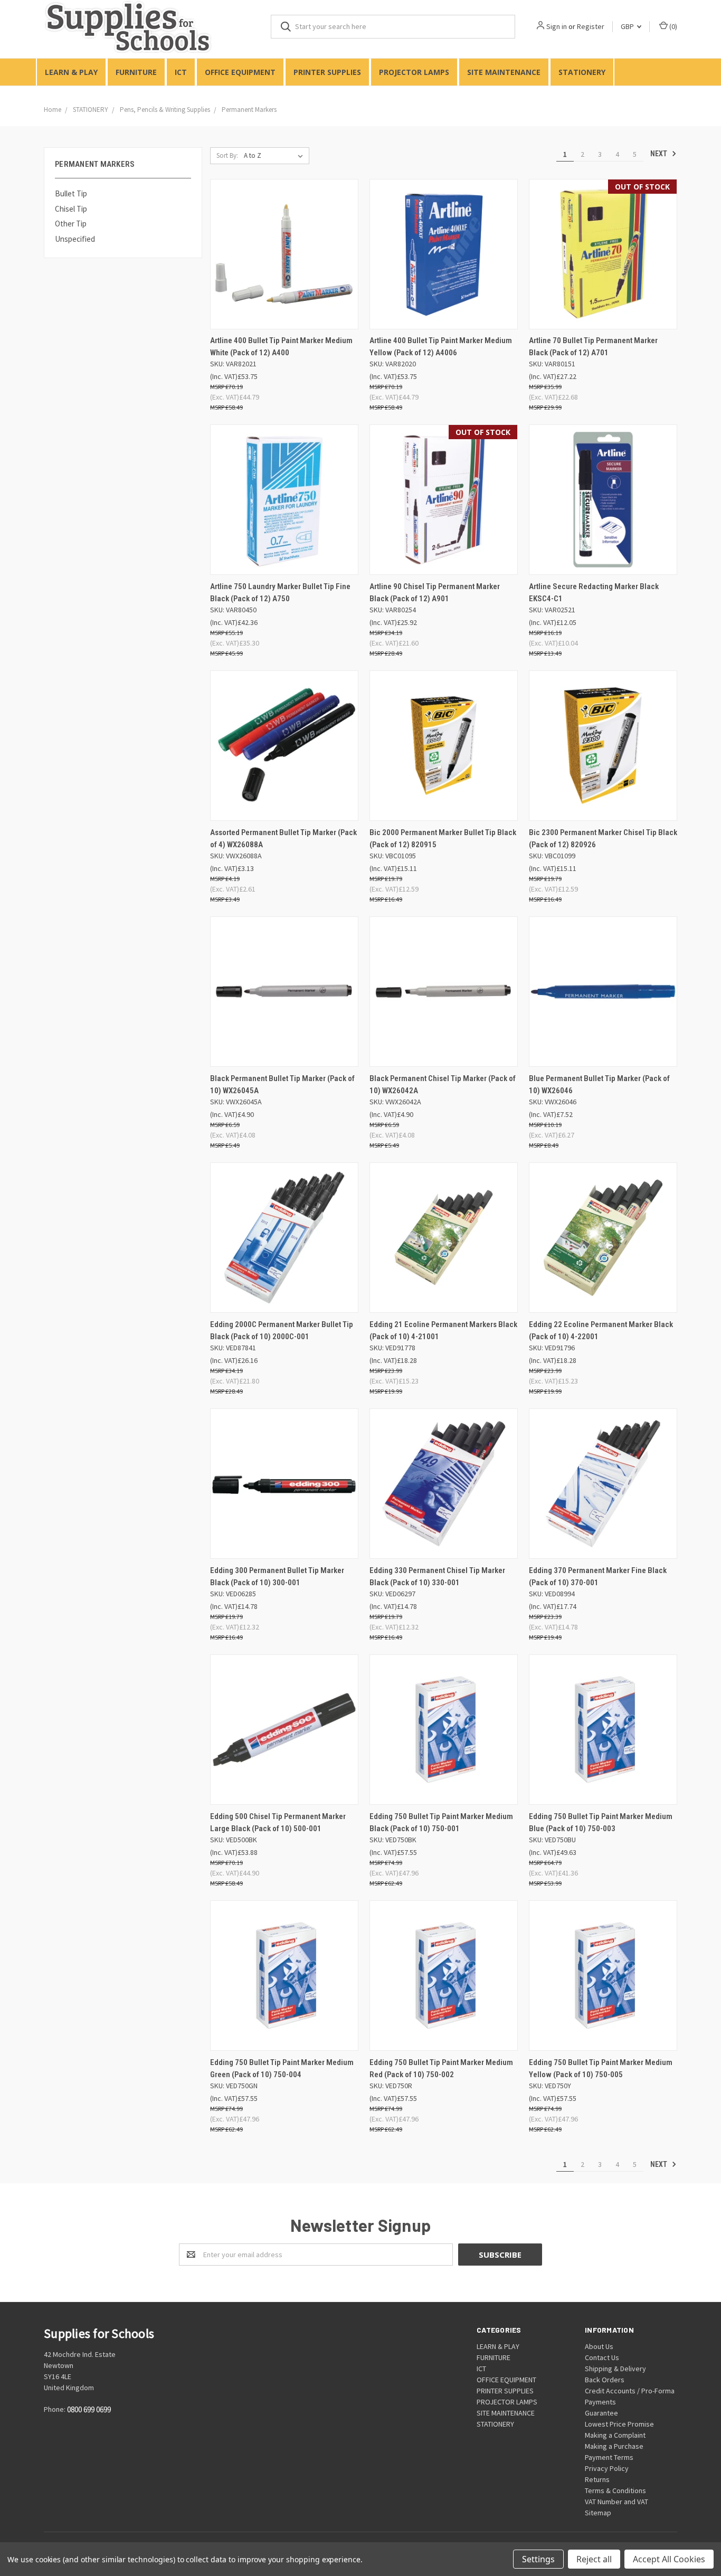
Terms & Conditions (615, 2490)
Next (660, 154)
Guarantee (601, 2413)
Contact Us (602, 2357)
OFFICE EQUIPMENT (240, 72)
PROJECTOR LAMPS (414, 72)
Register (591, 26)
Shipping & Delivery (615, 2369)
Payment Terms (609, 2457)
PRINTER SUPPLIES (327, 72)
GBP (628, 26)
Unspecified (75, 239)
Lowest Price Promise (619, 2424)
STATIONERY (582, 72)
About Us (599, 2346)
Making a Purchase (614, 2446)
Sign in (557, 26)
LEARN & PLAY (71, 72)
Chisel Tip (71, 209)
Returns (597, 2479)
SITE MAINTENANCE (504, 72)
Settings (538, 2559)
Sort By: (227, 155)
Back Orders (605, 2380)
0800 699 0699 (89, 2410)
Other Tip (71, 224)
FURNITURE (136, 72)
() (672, 26)
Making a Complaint (615, 2435)
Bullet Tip (71, 193)
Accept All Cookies (669, 2559)
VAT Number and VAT (616, 2502)
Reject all (594, 2559)
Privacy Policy (607, 2468)
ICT (181, 72)
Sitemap (598, 2513)
